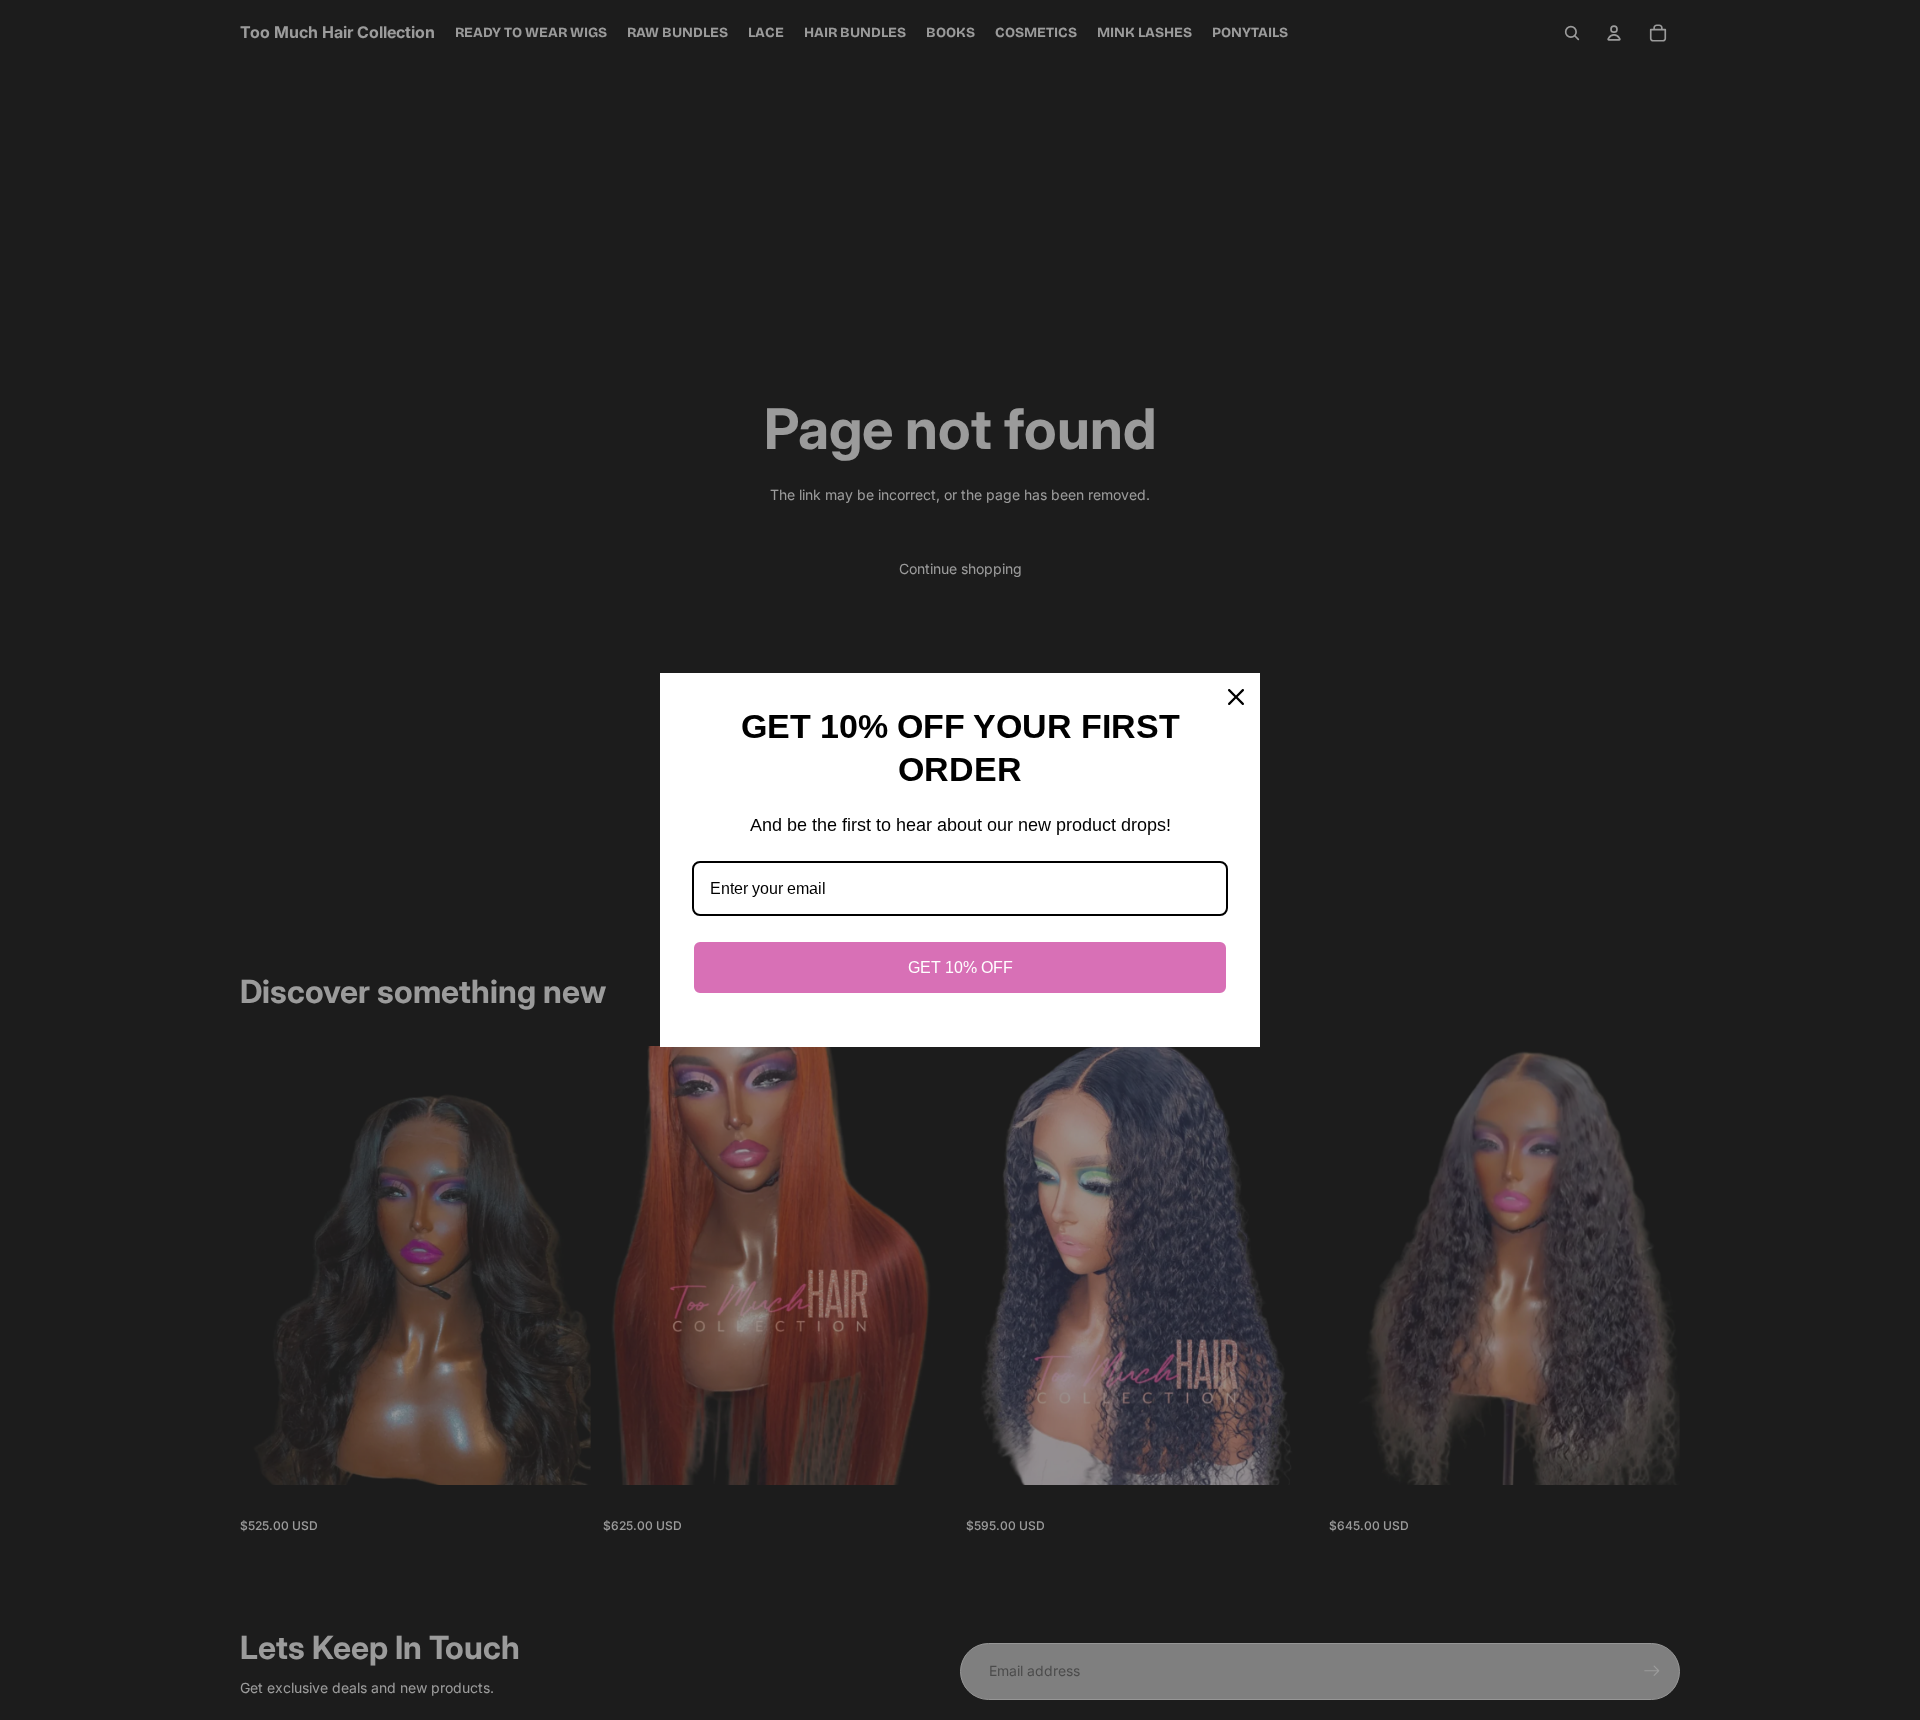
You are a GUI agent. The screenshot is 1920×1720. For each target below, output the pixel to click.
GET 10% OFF (960, 967)
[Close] (1236, 697)
